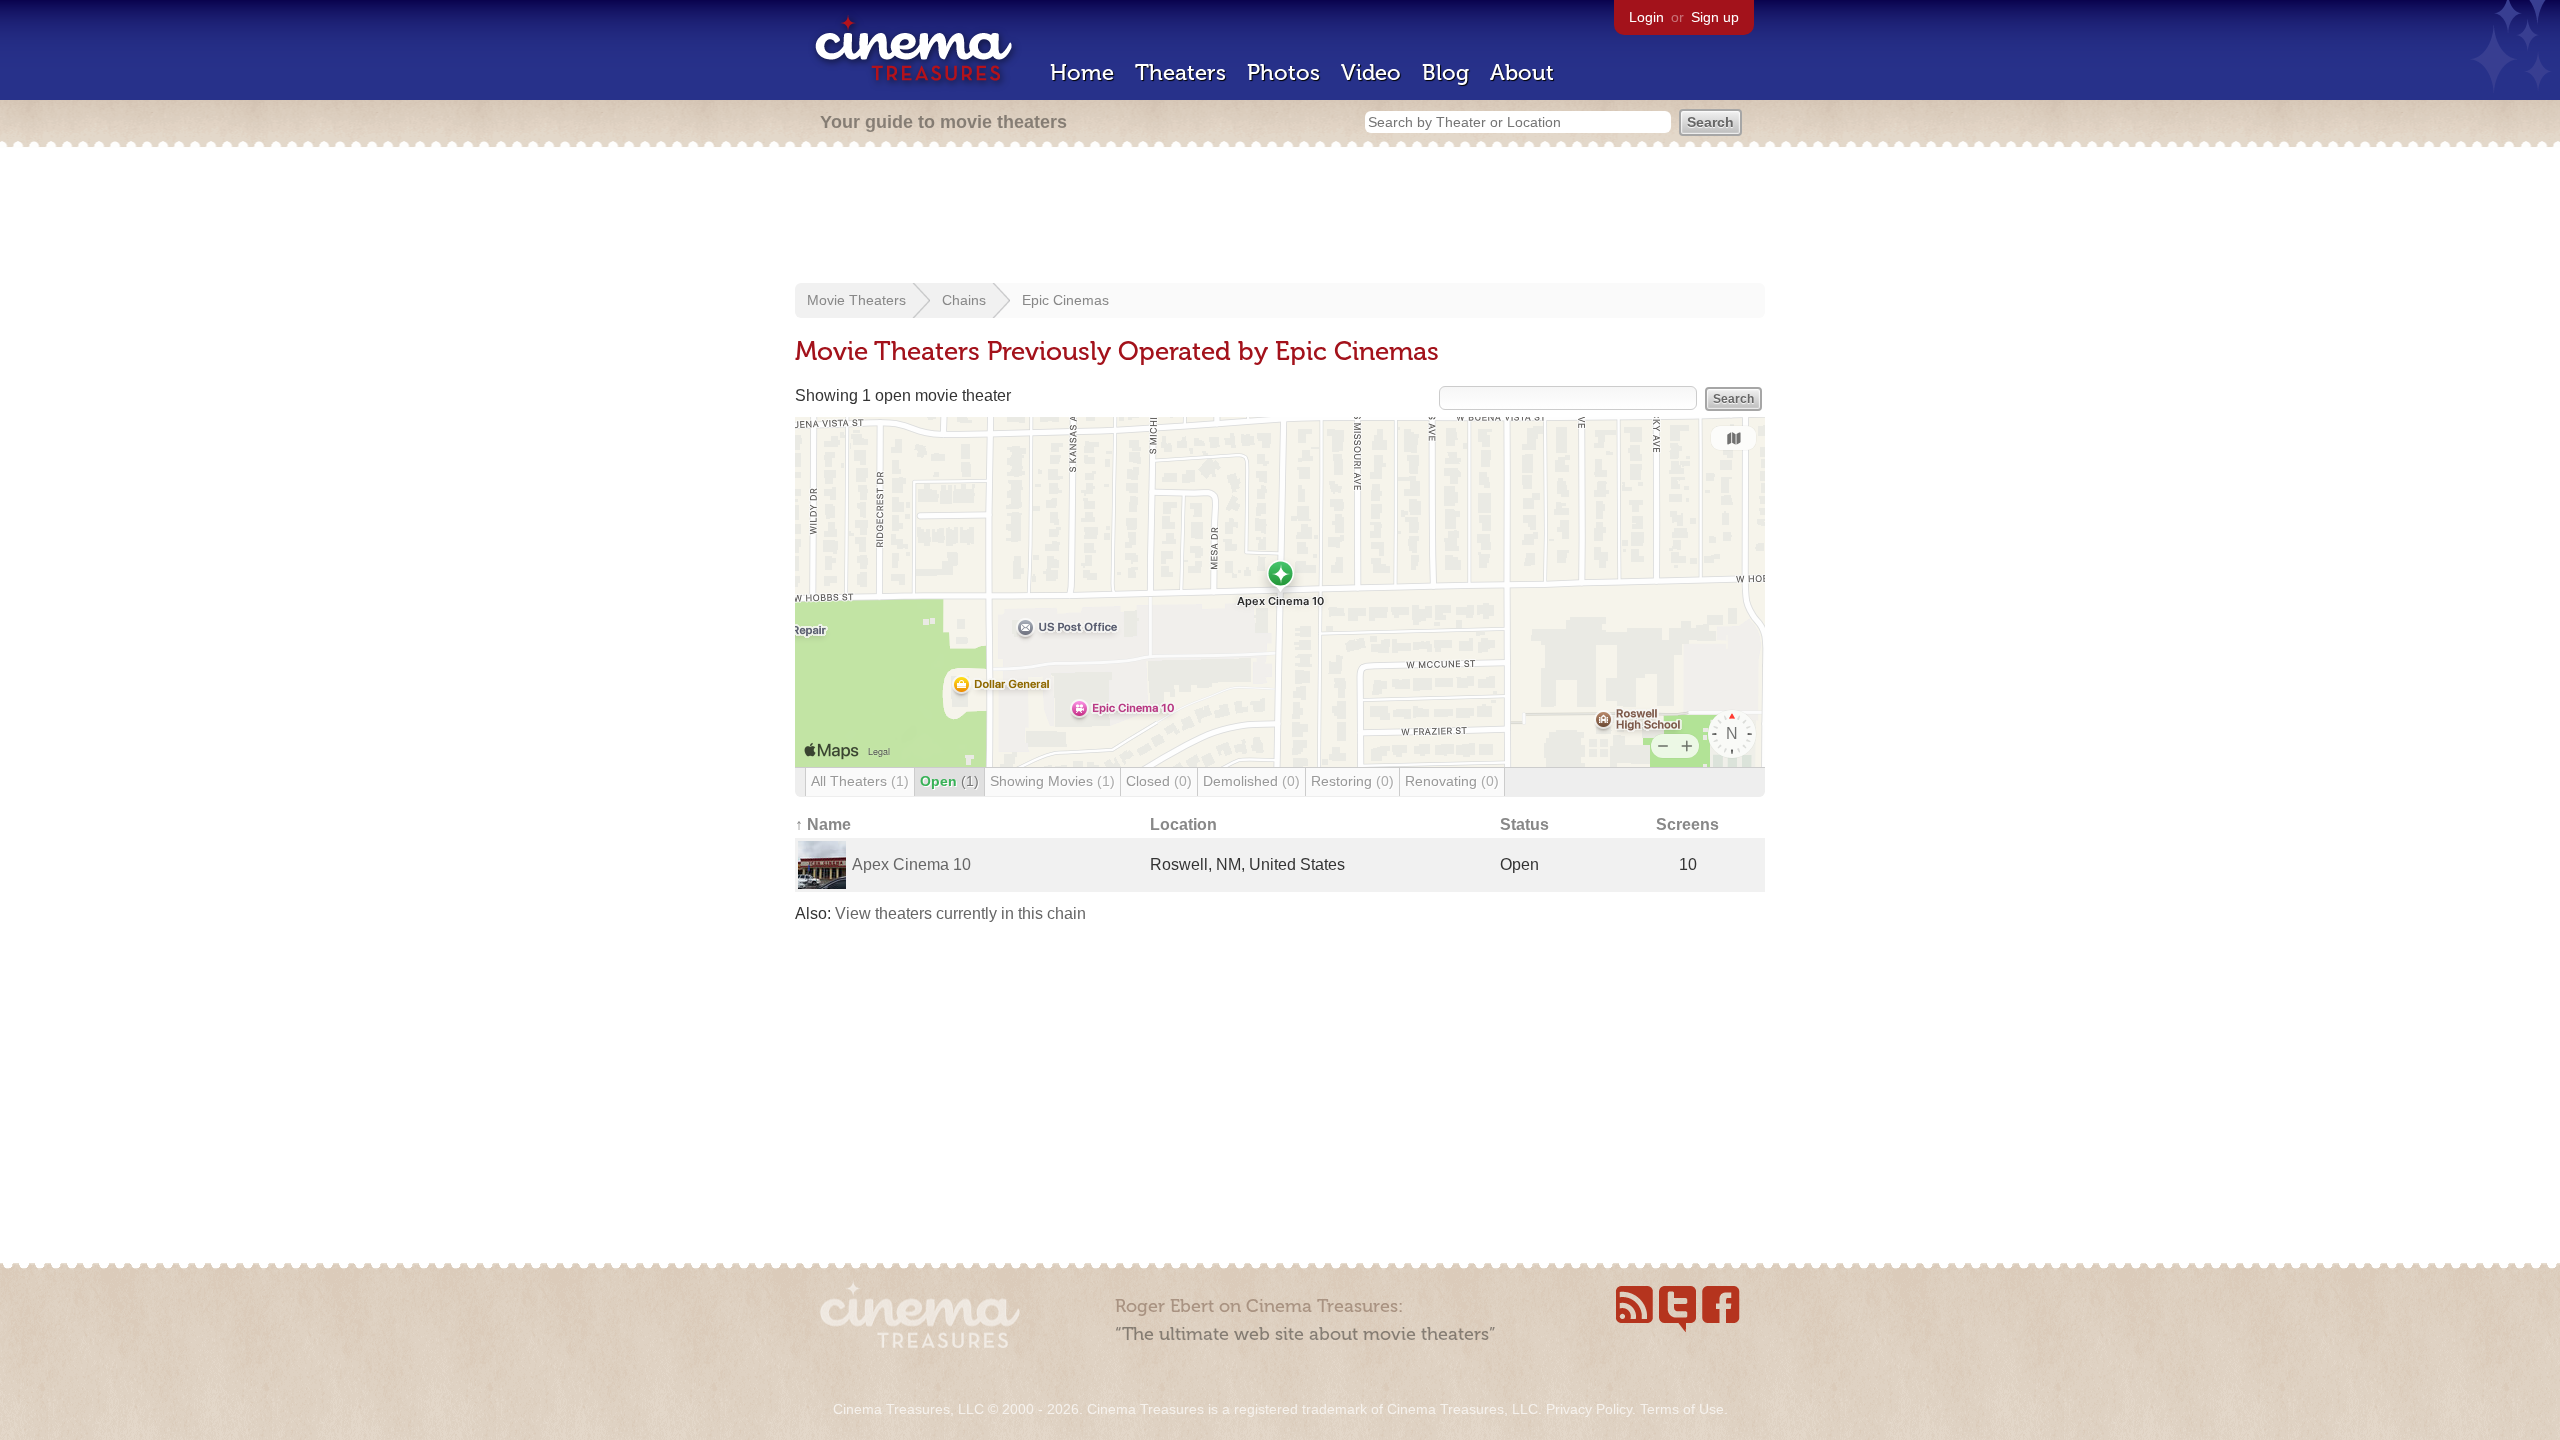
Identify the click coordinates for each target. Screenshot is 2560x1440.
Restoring (1352, 781)
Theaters (1180, 72)
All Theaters (860, 781)
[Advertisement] (1280, 217)
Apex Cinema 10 (911, 864)
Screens (1687, 824)
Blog (1445, 72)
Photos (1283, 72)
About (1522, 72)
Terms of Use (1682, 1409)
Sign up (1715, 17)
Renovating (1452, 781)
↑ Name (823, 824)
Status (1524, 824)
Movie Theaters (856, 300)
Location (1183, 824)
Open (949, 781)
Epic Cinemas (1065, 300)
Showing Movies (1052, 781)
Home (1082, 72)
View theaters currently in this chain (960, 913)
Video (1371, 72)
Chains (964, 300)
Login (1646, 17)
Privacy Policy (1589, 1409)
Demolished (1251, 781)
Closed (1159, 781)
